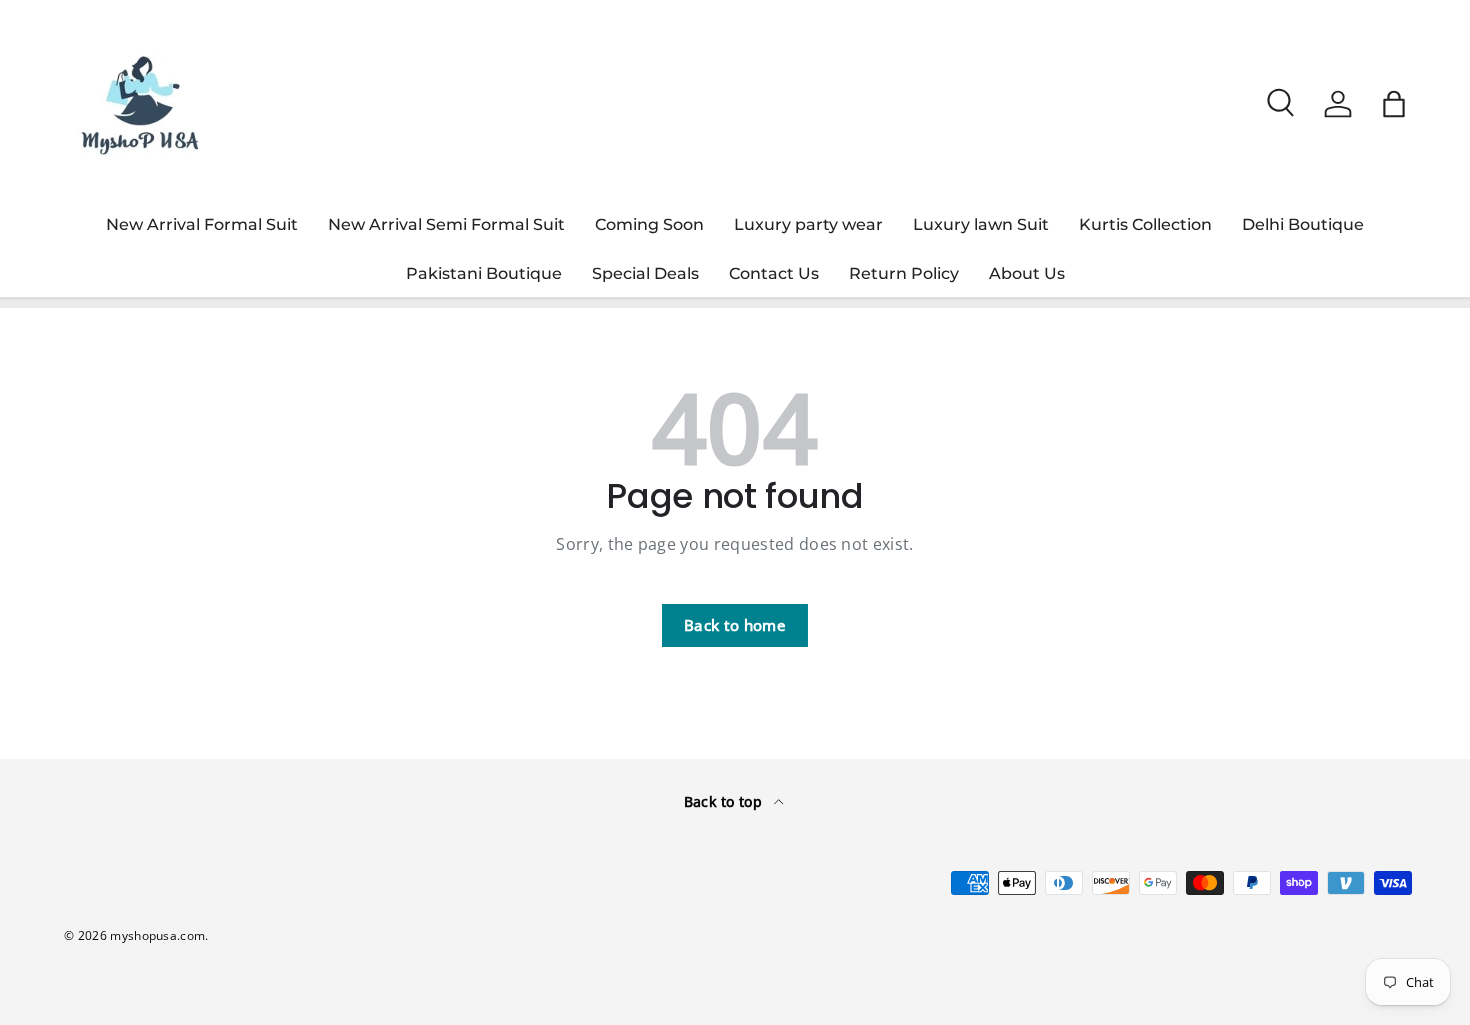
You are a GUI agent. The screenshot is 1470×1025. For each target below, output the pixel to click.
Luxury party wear (808, 224)
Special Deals (645, 273)
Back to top (725, 801)
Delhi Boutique (1303, 224)
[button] (1394, 104)
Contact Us (774, 273)
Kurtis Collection (1145, 224)
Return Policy (904, 273)
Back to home (735, 625)
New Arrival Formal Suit (202, 224)
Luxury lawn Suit (981, 224)
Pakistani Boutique (484, 273)
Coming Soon (649, 224)
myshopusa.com (157, 935)
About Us (1027, 273)
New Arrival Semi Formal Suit (446, 224)
